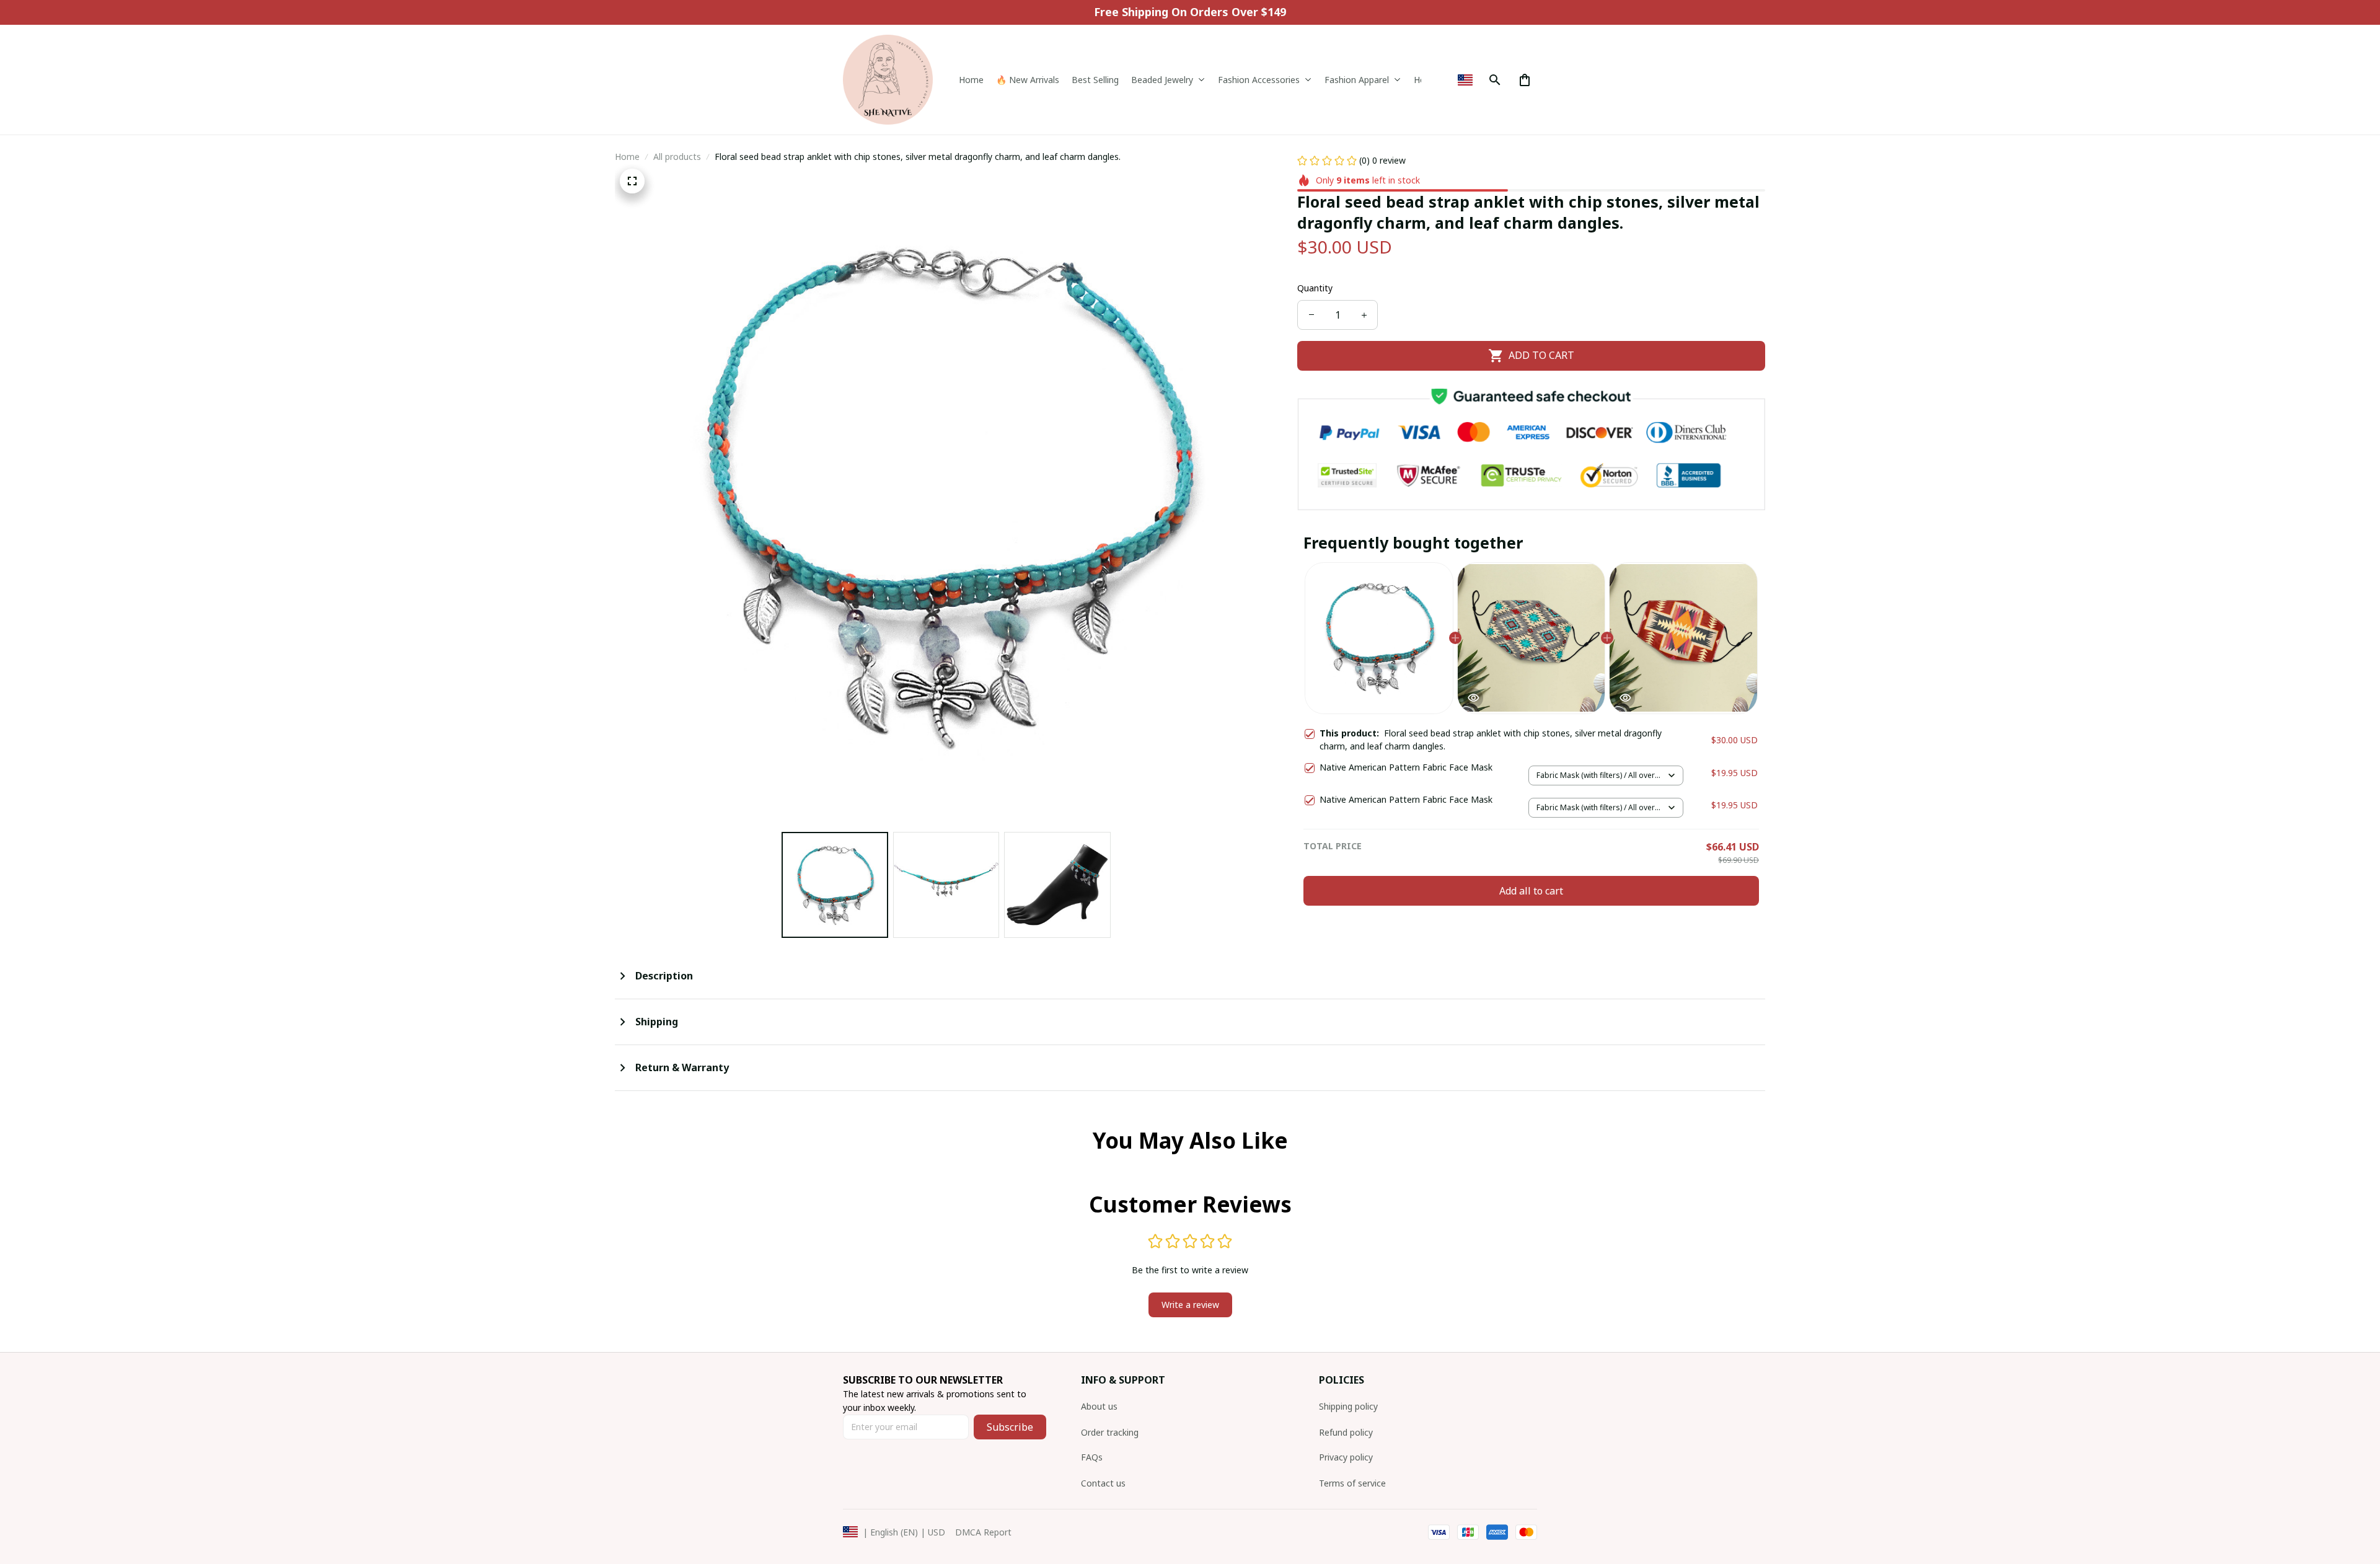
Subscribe (1010, 1427)
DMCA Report (983, 1532)
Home (627, 157)
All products (677, 157)
